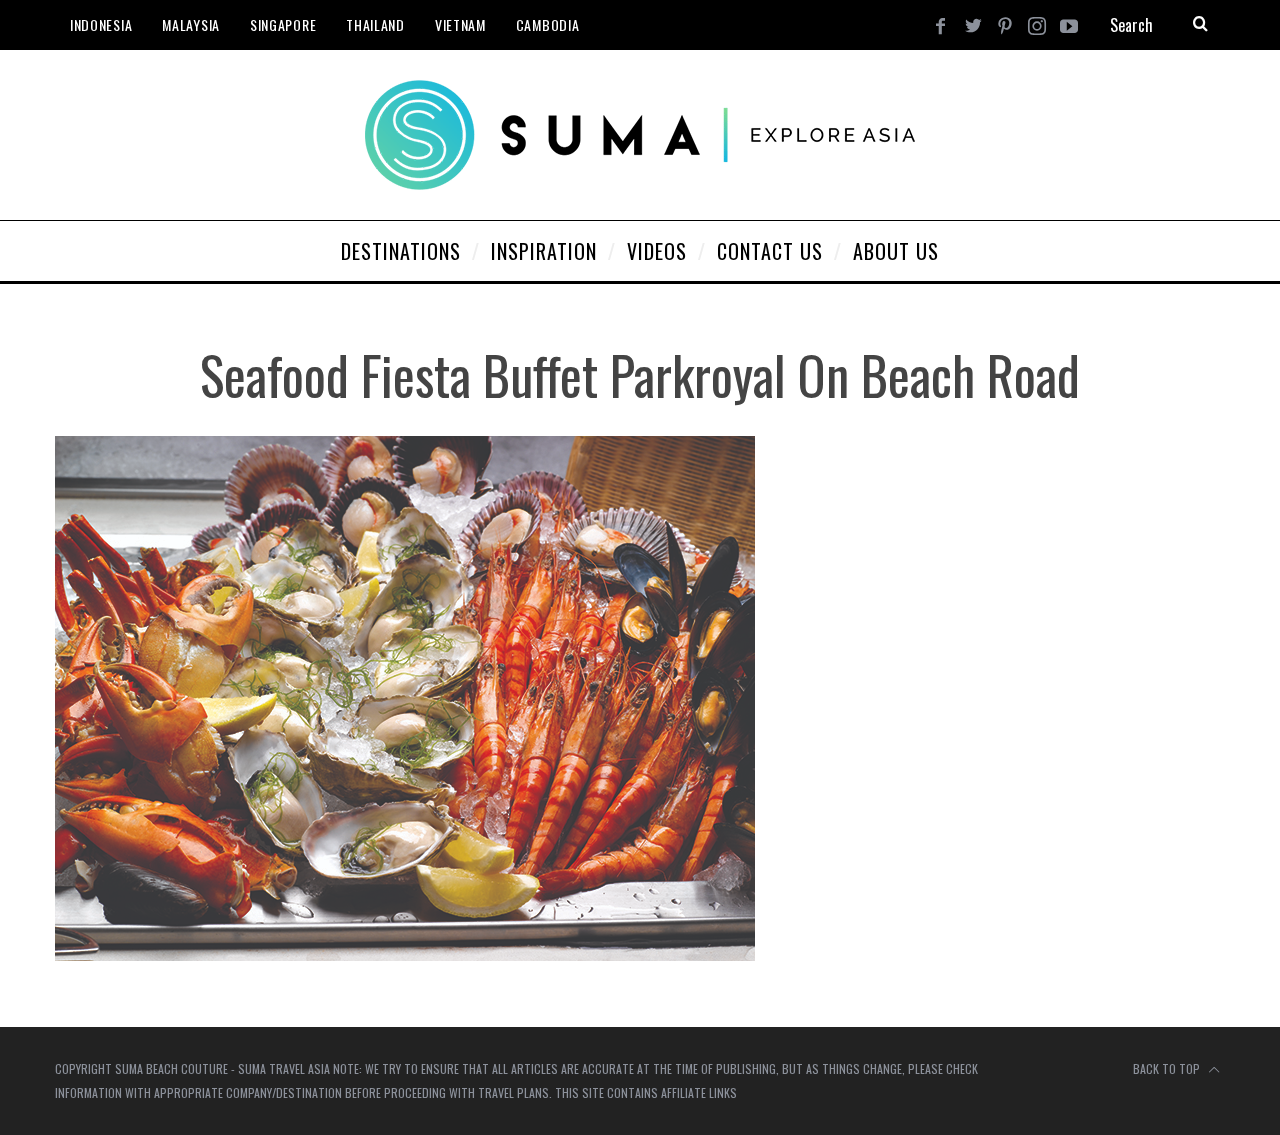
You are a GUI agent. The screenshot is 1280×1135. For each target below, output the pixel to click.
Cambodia (548, 24)
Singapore (283, 24)
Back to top (1168, 1068)
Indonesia (101, 24)
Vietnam (460, 24)
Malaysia (191, 24)
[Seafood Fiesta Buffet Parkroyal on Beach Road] (405, 954)
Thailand (375, 24)
